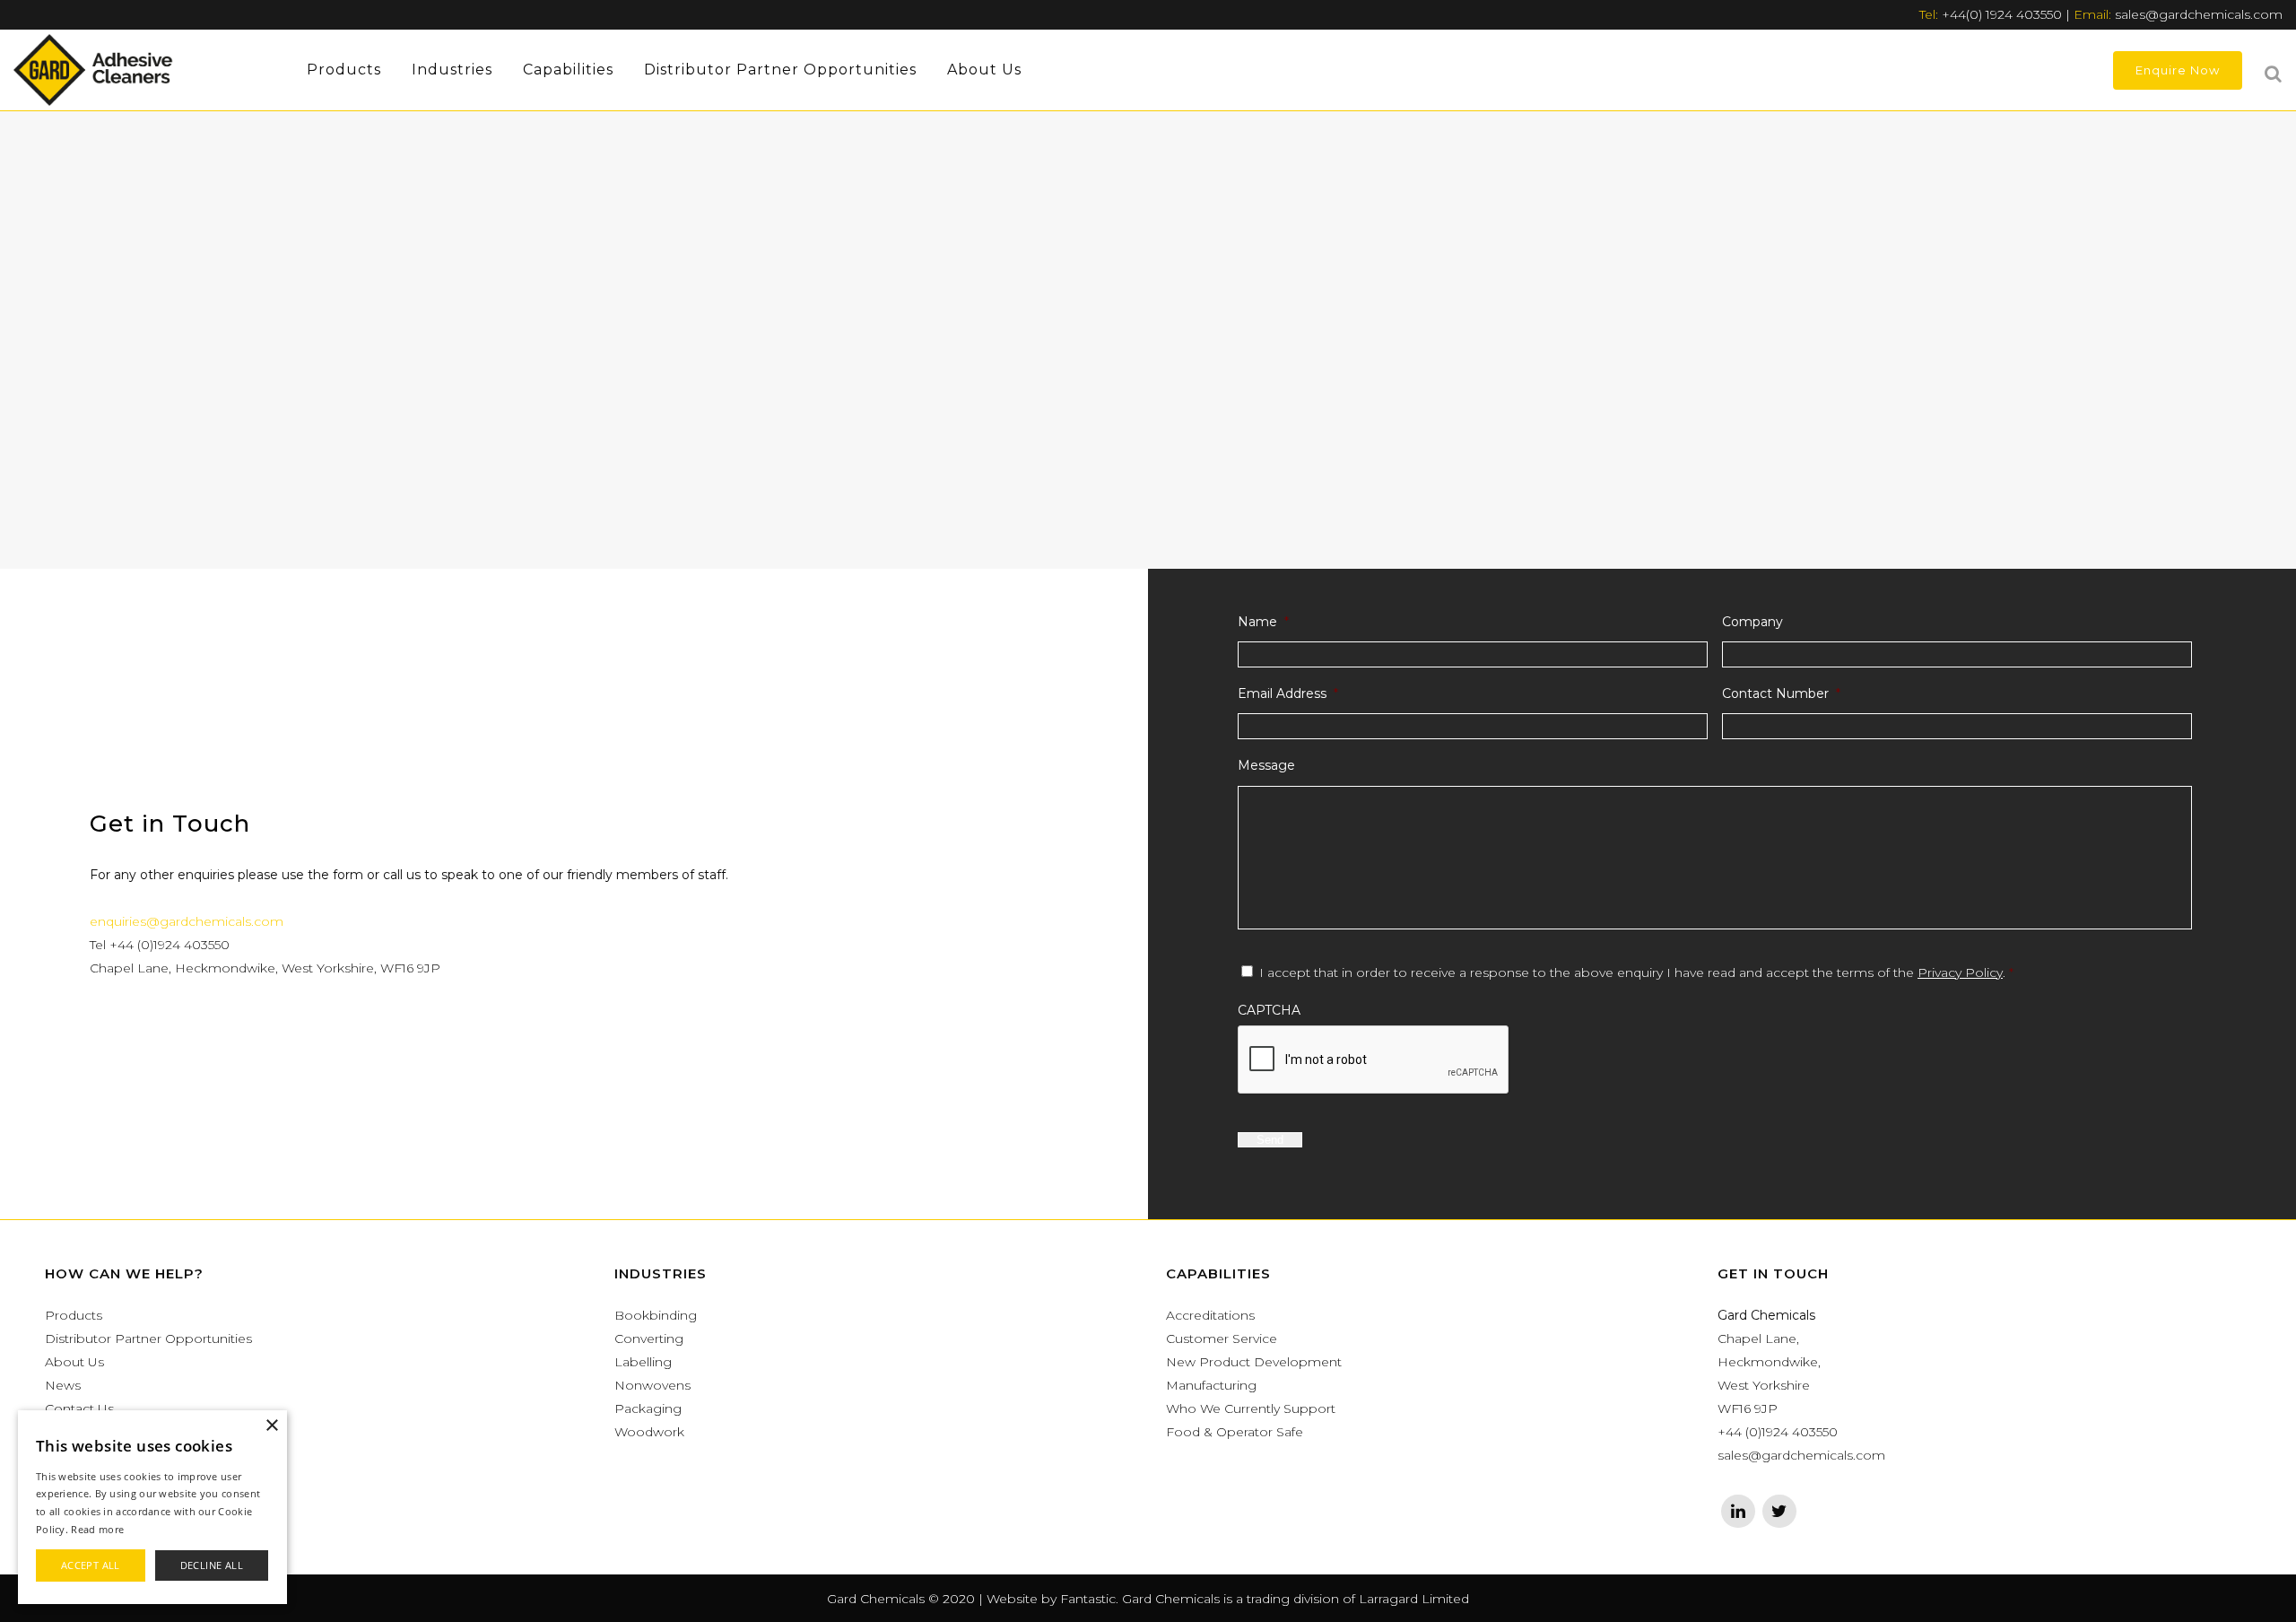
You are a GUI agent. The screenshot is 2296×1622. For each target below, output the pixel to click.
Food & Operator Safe (1235, 1432)
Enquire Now (2178, 70)
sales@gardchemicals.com (2199, 14)
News (63, 1385)
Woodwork (649, 1432)
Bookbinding (656, 1315)
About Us (74, 1362)
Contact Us (79, 1408)
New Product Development (1254, 1362)
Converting (649, 1339)
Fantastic (1088, 1599)
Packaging (648, 1408)
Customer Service (1222, 1339)
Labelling (643, 1362)
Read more (97, 1529)
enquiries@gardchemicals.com (187, 921)
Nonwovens (652, 1385)
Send (1270, 1140)
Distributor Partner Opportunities (148, 1339)
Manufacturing (1211, 1385)
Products (74, 1315)
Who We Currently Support (1251, 1408)
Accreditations (1210, 1315)
